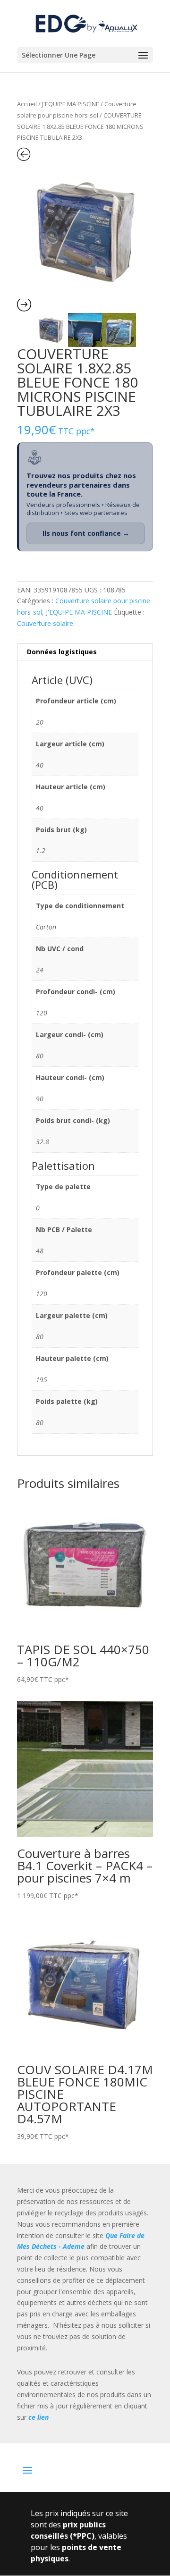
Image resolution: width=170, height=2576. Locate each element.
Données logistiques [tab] (62, 652)
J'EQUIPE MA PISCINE (71, 104)
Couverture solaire (45, 623)
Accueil (27, 104)
